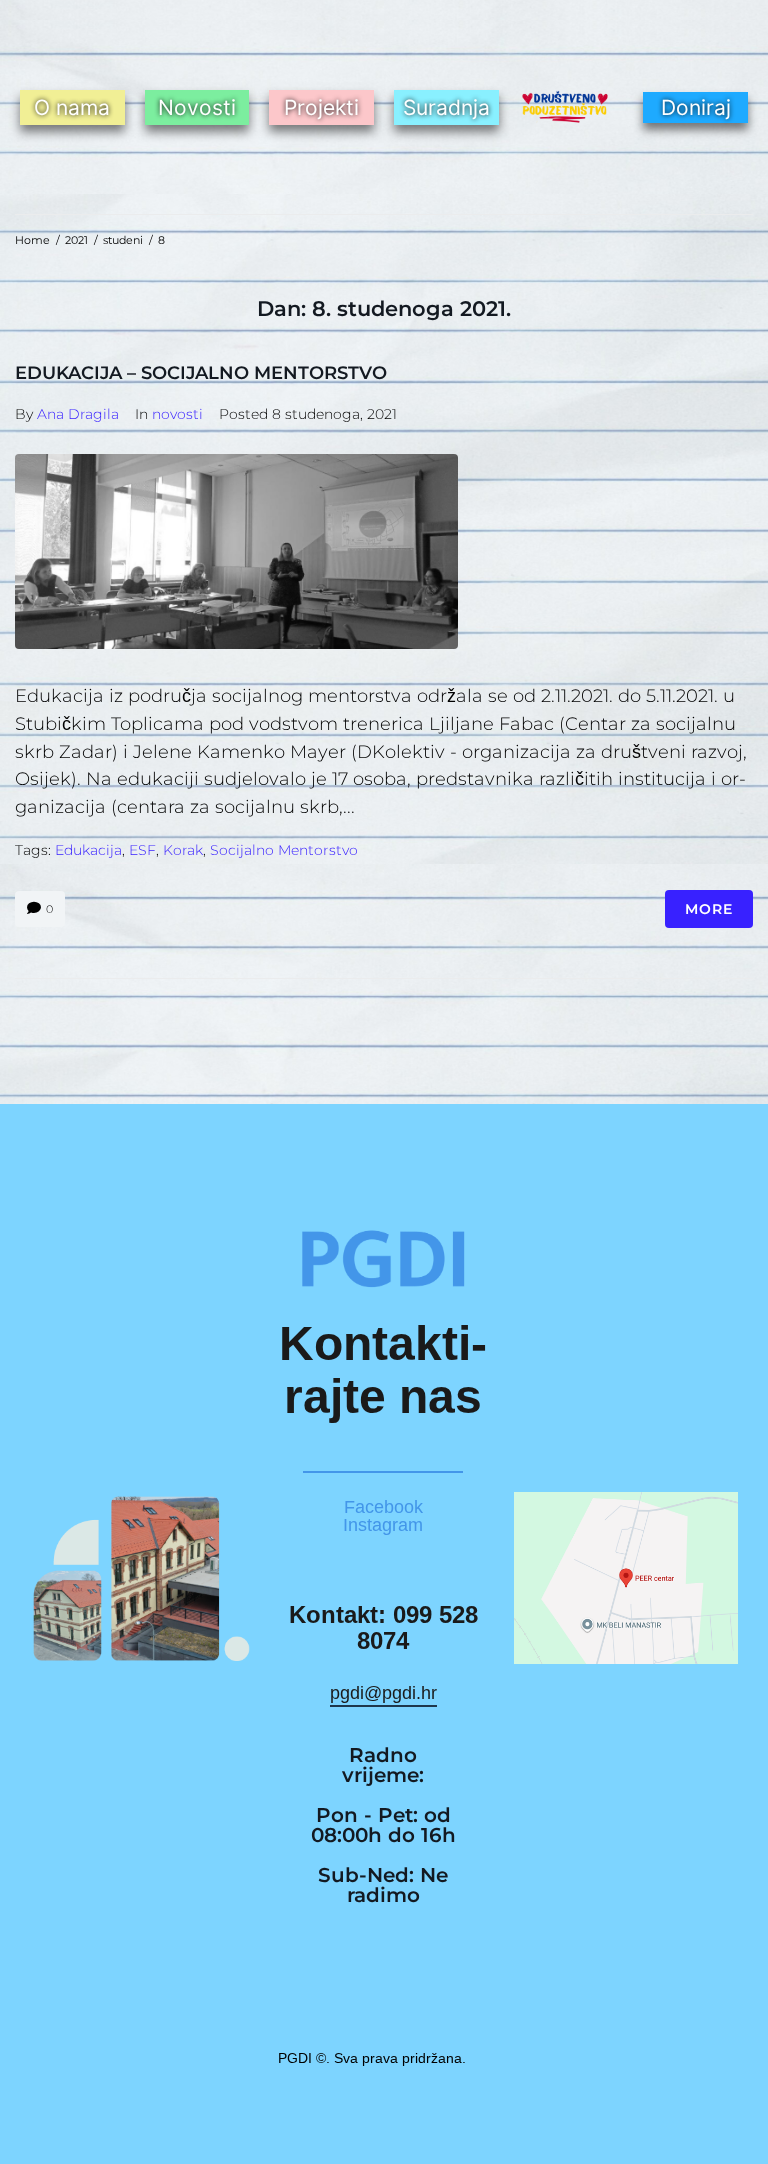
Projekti (321, 107)
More (709, 909)
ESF (142, 850)
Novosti (197, 107)
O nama (72, 107)
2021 (76, 240)
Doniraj (696, 107)
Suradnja (446, 107)
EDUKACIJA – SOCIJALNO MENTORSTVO (201, 373)
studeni (123, 240)
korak (183, 850)
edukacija (88, 850)
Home (32, 240)
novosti (177, 414)
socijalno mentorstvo (284, 850)
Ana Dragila (78, 414)
